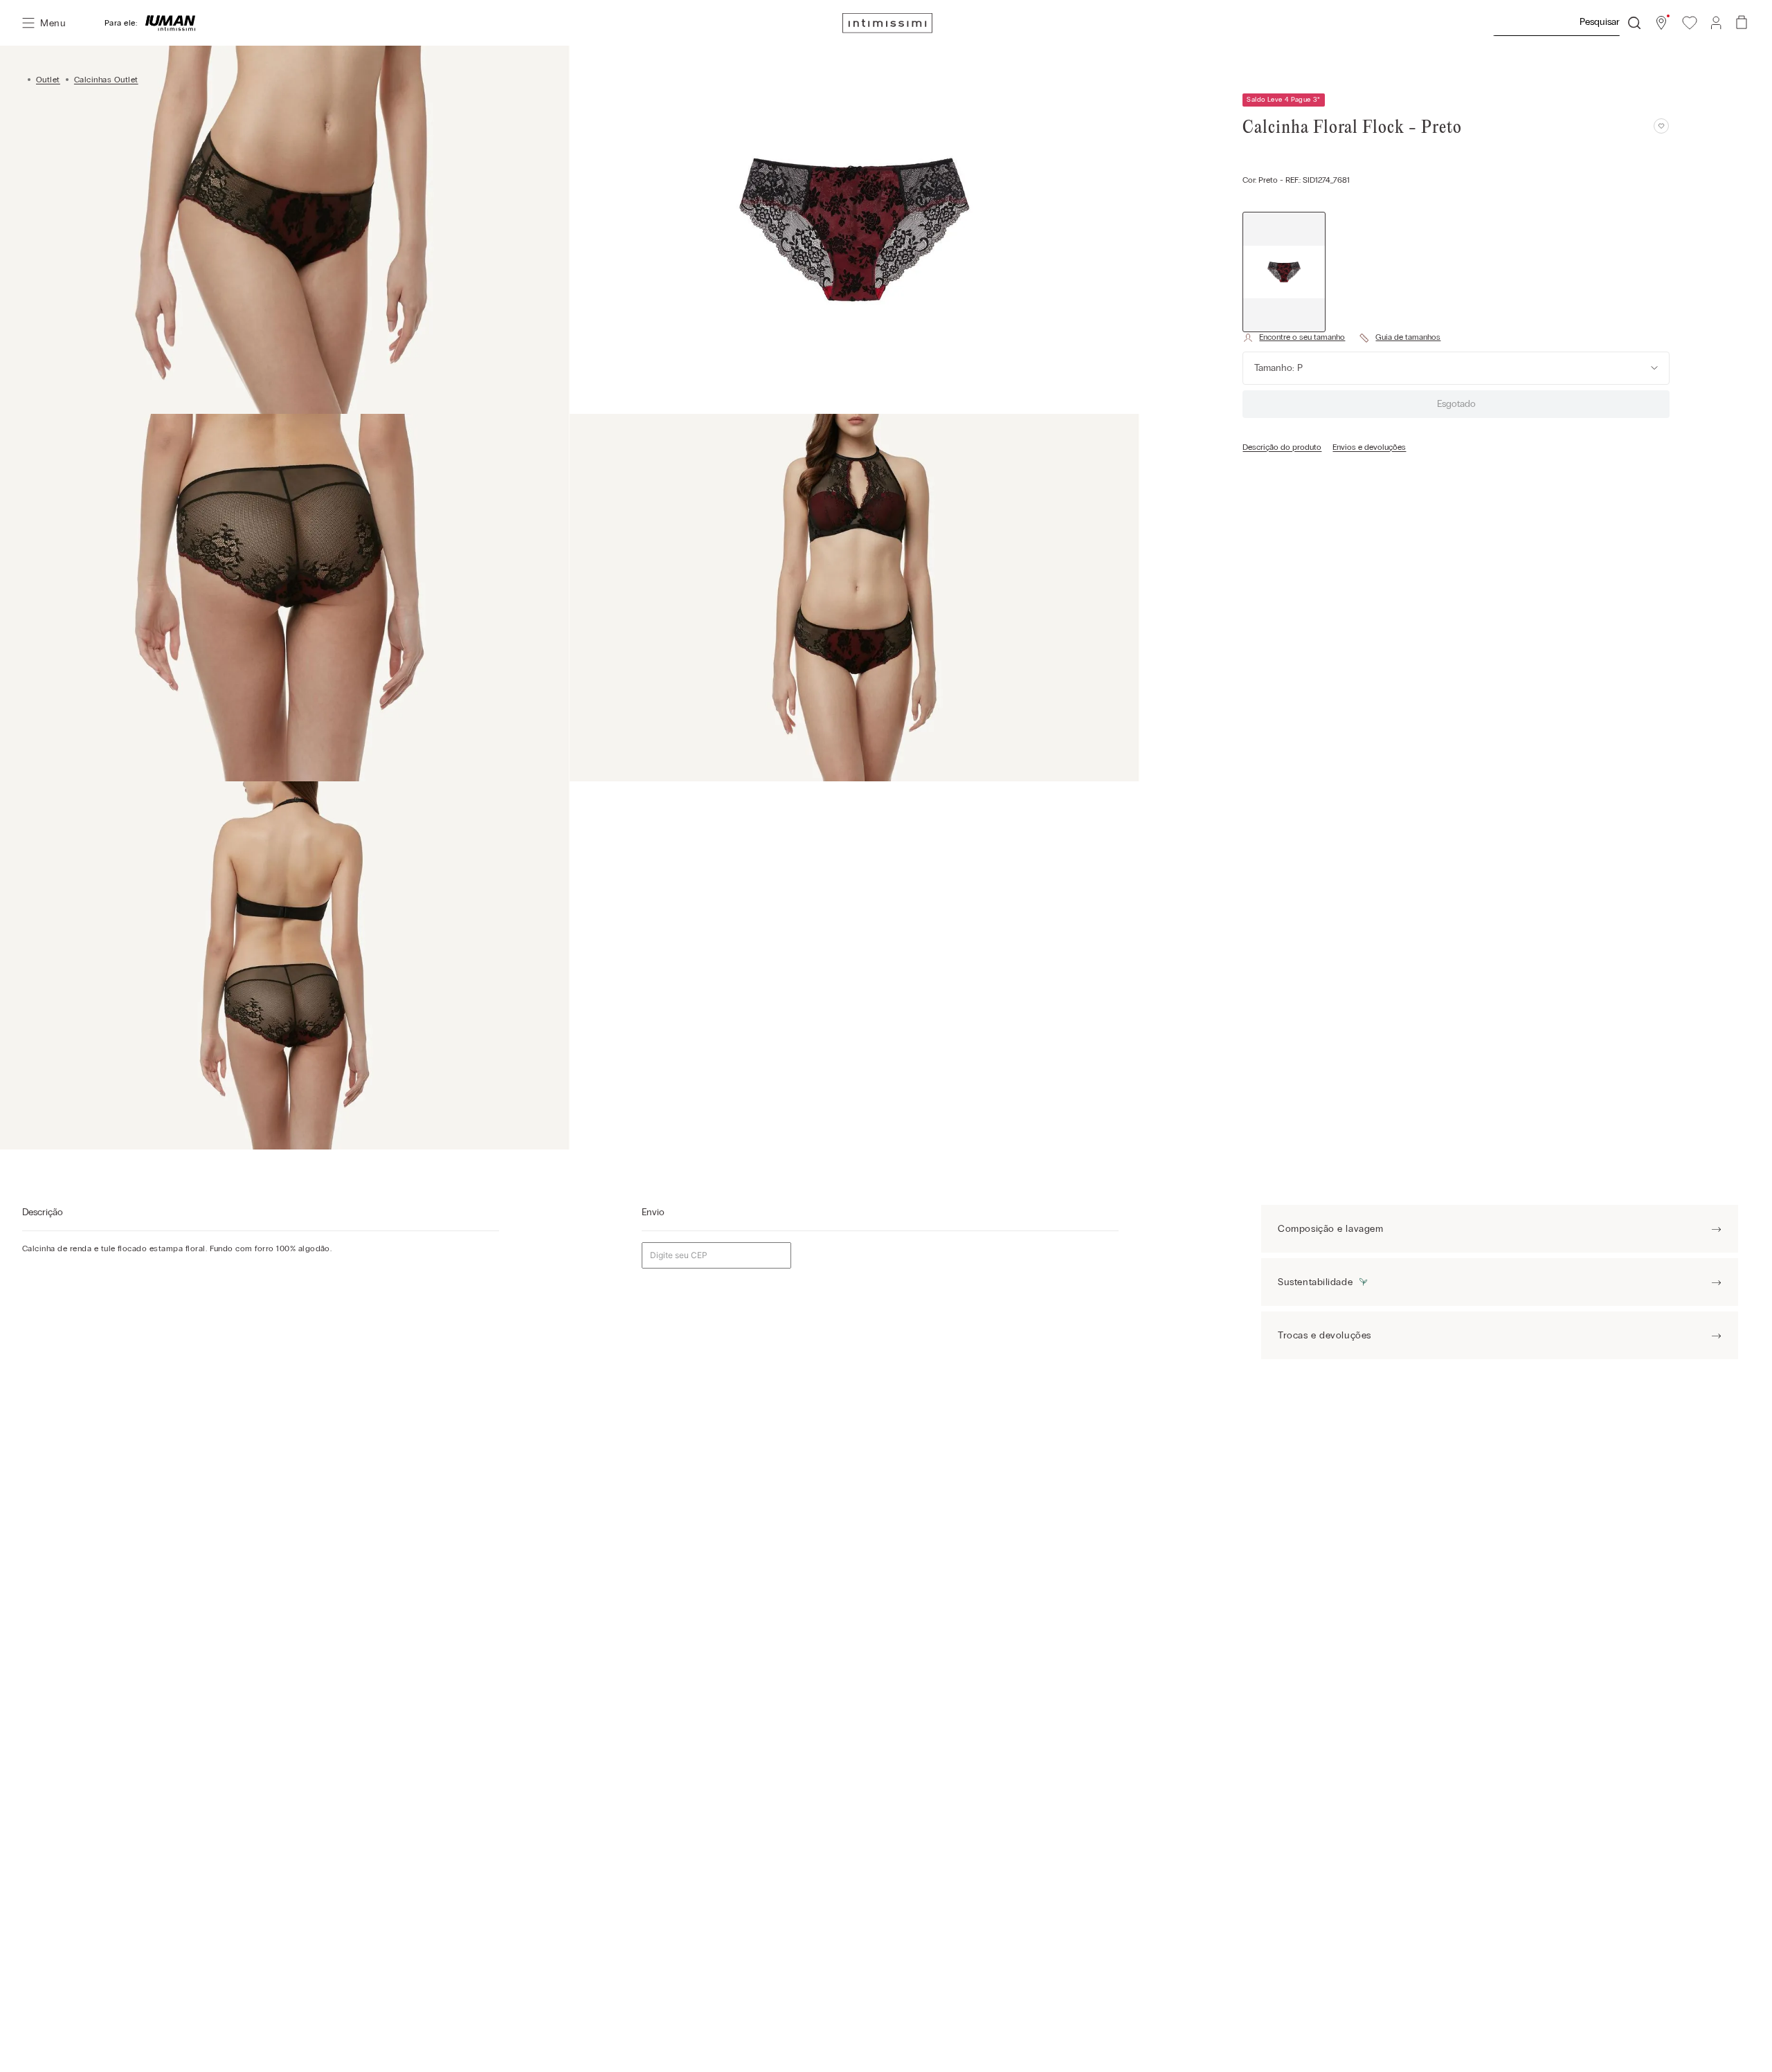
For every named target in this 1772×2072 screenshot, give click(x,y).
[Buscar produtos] (1634, 23)
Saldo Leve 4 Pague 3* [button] (1283, 100)
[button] (1661, 23)
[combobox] (1566, 23)
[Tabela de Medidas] (1400, 338)
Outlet (48, 80)
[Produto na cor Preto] (1284, 272)
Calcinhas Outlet (106, 80)
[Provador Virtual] (1294, 338)
